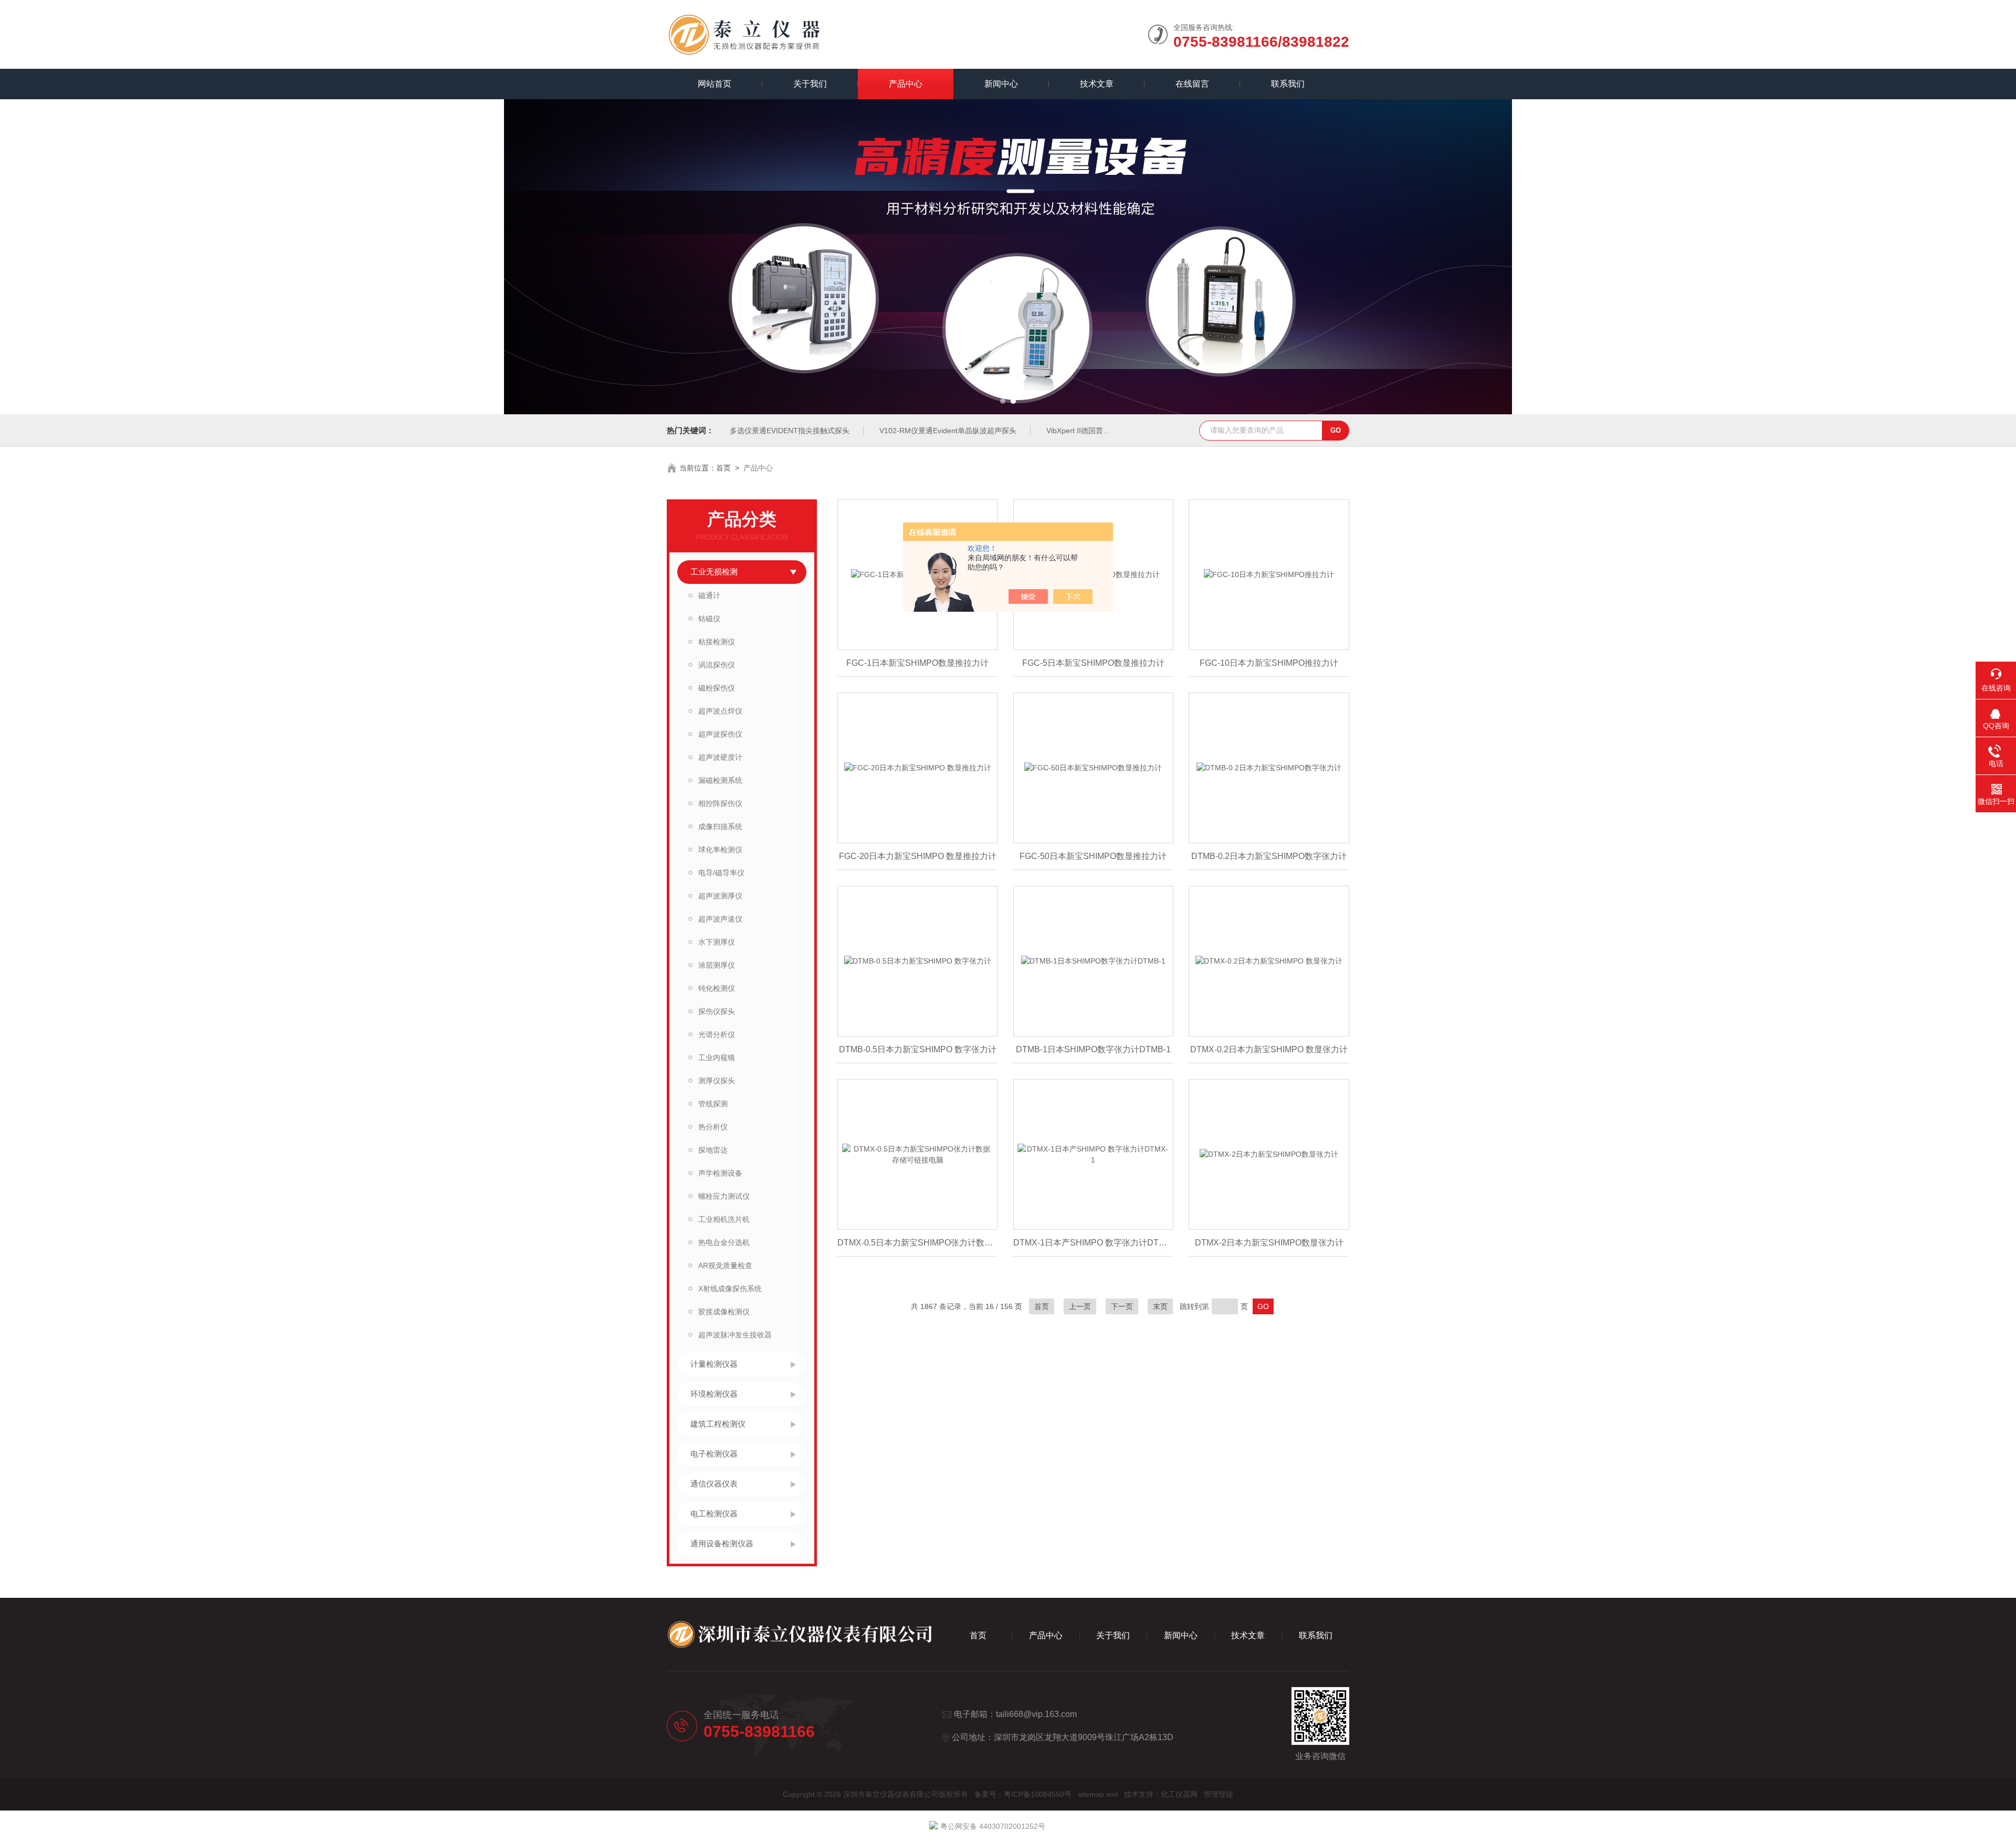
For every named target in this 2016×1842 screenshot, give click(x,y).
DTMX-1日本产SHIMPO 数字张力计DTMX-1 (1093, 1243)
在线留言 (1192, 84)
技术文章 (1097, 84)
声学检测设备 (720, 1173)
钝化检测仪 (717, 988)
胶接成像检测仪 (724, 1312)
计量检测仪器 (714, 1364)
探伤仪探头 (717, 1011)
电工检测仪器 (714, 1514)
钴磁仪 (709, 619)
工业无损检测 (714, 572)
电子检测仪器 (714, 1454)
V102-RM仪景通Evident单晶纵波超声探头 (948, 431)
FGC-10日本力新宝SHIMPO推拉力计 (1269, 663)
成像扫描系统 (720, 826)
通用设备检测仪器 (722, 1543)
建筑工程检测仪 (718, 1424)
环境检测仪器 (714, 1394)
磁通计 (709, 595)
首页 (723, 468)
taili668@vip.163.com (1036, 1714)
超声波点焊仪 (720, 711)
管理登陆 (1219, 1794)
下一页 (1122, 1306)
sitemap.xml (1098, 1794)
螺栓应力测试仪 (724, 1196)
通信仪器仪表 (714, 1484)
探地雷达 (713, 1150)
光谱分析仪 (717, 1034)
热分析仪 (713, 1127)
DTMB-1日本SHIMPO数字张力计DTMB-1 (1093, 1049)
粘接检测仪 (717, 642)
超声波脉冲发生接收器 (735, 1335)
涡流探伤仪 (717, 665)
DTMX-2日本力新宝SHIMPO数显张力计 (1269, 1243)
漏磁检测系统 (720, 780)
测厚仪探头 (717, 1081)
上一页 (1080, 1306)
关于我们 (810, 84)
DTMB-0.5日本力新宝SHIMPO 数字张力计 (918, 1049)
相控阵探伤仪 (720, 803)
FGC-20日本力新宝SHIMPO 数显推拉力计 (918, 856)
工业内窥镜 (717, 1058)
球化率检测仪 (720, 850)
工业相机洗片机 (724, 1219)
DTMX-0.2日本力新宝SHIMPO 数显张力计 (1269, 1049)
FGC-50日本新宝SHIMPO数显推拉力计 (1093, 856)
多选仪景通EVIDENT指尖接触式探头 (790, 431)
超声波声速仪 (720, 919)
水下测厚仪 (717, 942)
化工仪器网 (1179, 1794)
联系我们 (1288, 84)
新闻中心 (1001, 84)
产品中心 (906, 84)
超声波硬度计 (720, 757)
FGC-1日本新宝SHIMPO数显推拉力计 (917, 663)
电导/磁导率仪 (721, 873)
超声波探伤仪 (720, 734)
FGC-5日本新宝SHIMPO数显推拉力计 (1093, 663)
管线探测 (713, 1104)
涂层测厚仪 (717, 965)
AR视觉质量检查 (725, 1265)
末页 (1160, 1306)
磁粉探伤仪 (717, 688)
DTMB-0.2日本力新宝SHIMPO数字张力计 (1269, 856)
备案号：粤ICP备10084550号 (1023, 1794)
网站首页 (715, 84)
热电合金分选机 (724, 1242)
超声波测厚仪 (720, 896)
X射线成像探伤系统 (730, 1289)
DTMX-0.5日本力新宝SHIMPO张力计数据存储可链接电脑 (917, 1243)
